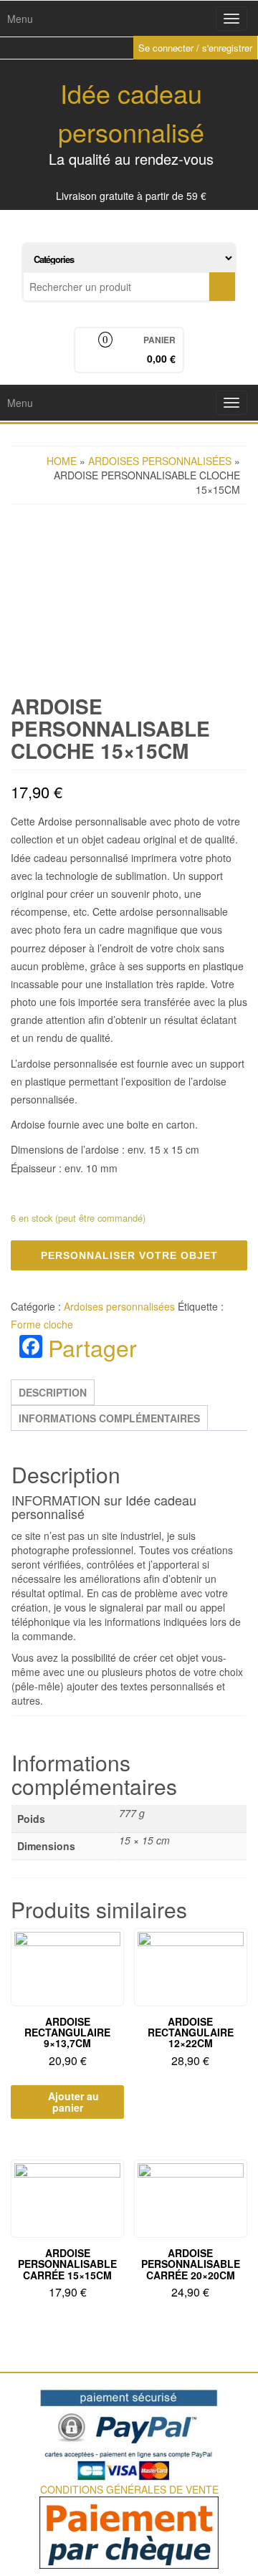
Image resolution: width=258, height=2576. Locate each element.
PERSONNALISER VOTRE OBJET (129, 1255)
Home (62, 461)
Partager (92, 1347)
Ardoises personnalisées (160, 461)
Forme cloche (42, 1324)
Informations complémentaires (109, 1418)
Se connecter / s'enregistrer (195, 48)
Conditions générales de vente (129, 2489)
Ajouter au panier (73, 2102)
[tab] (53, 1392)
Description (53, 1392)
